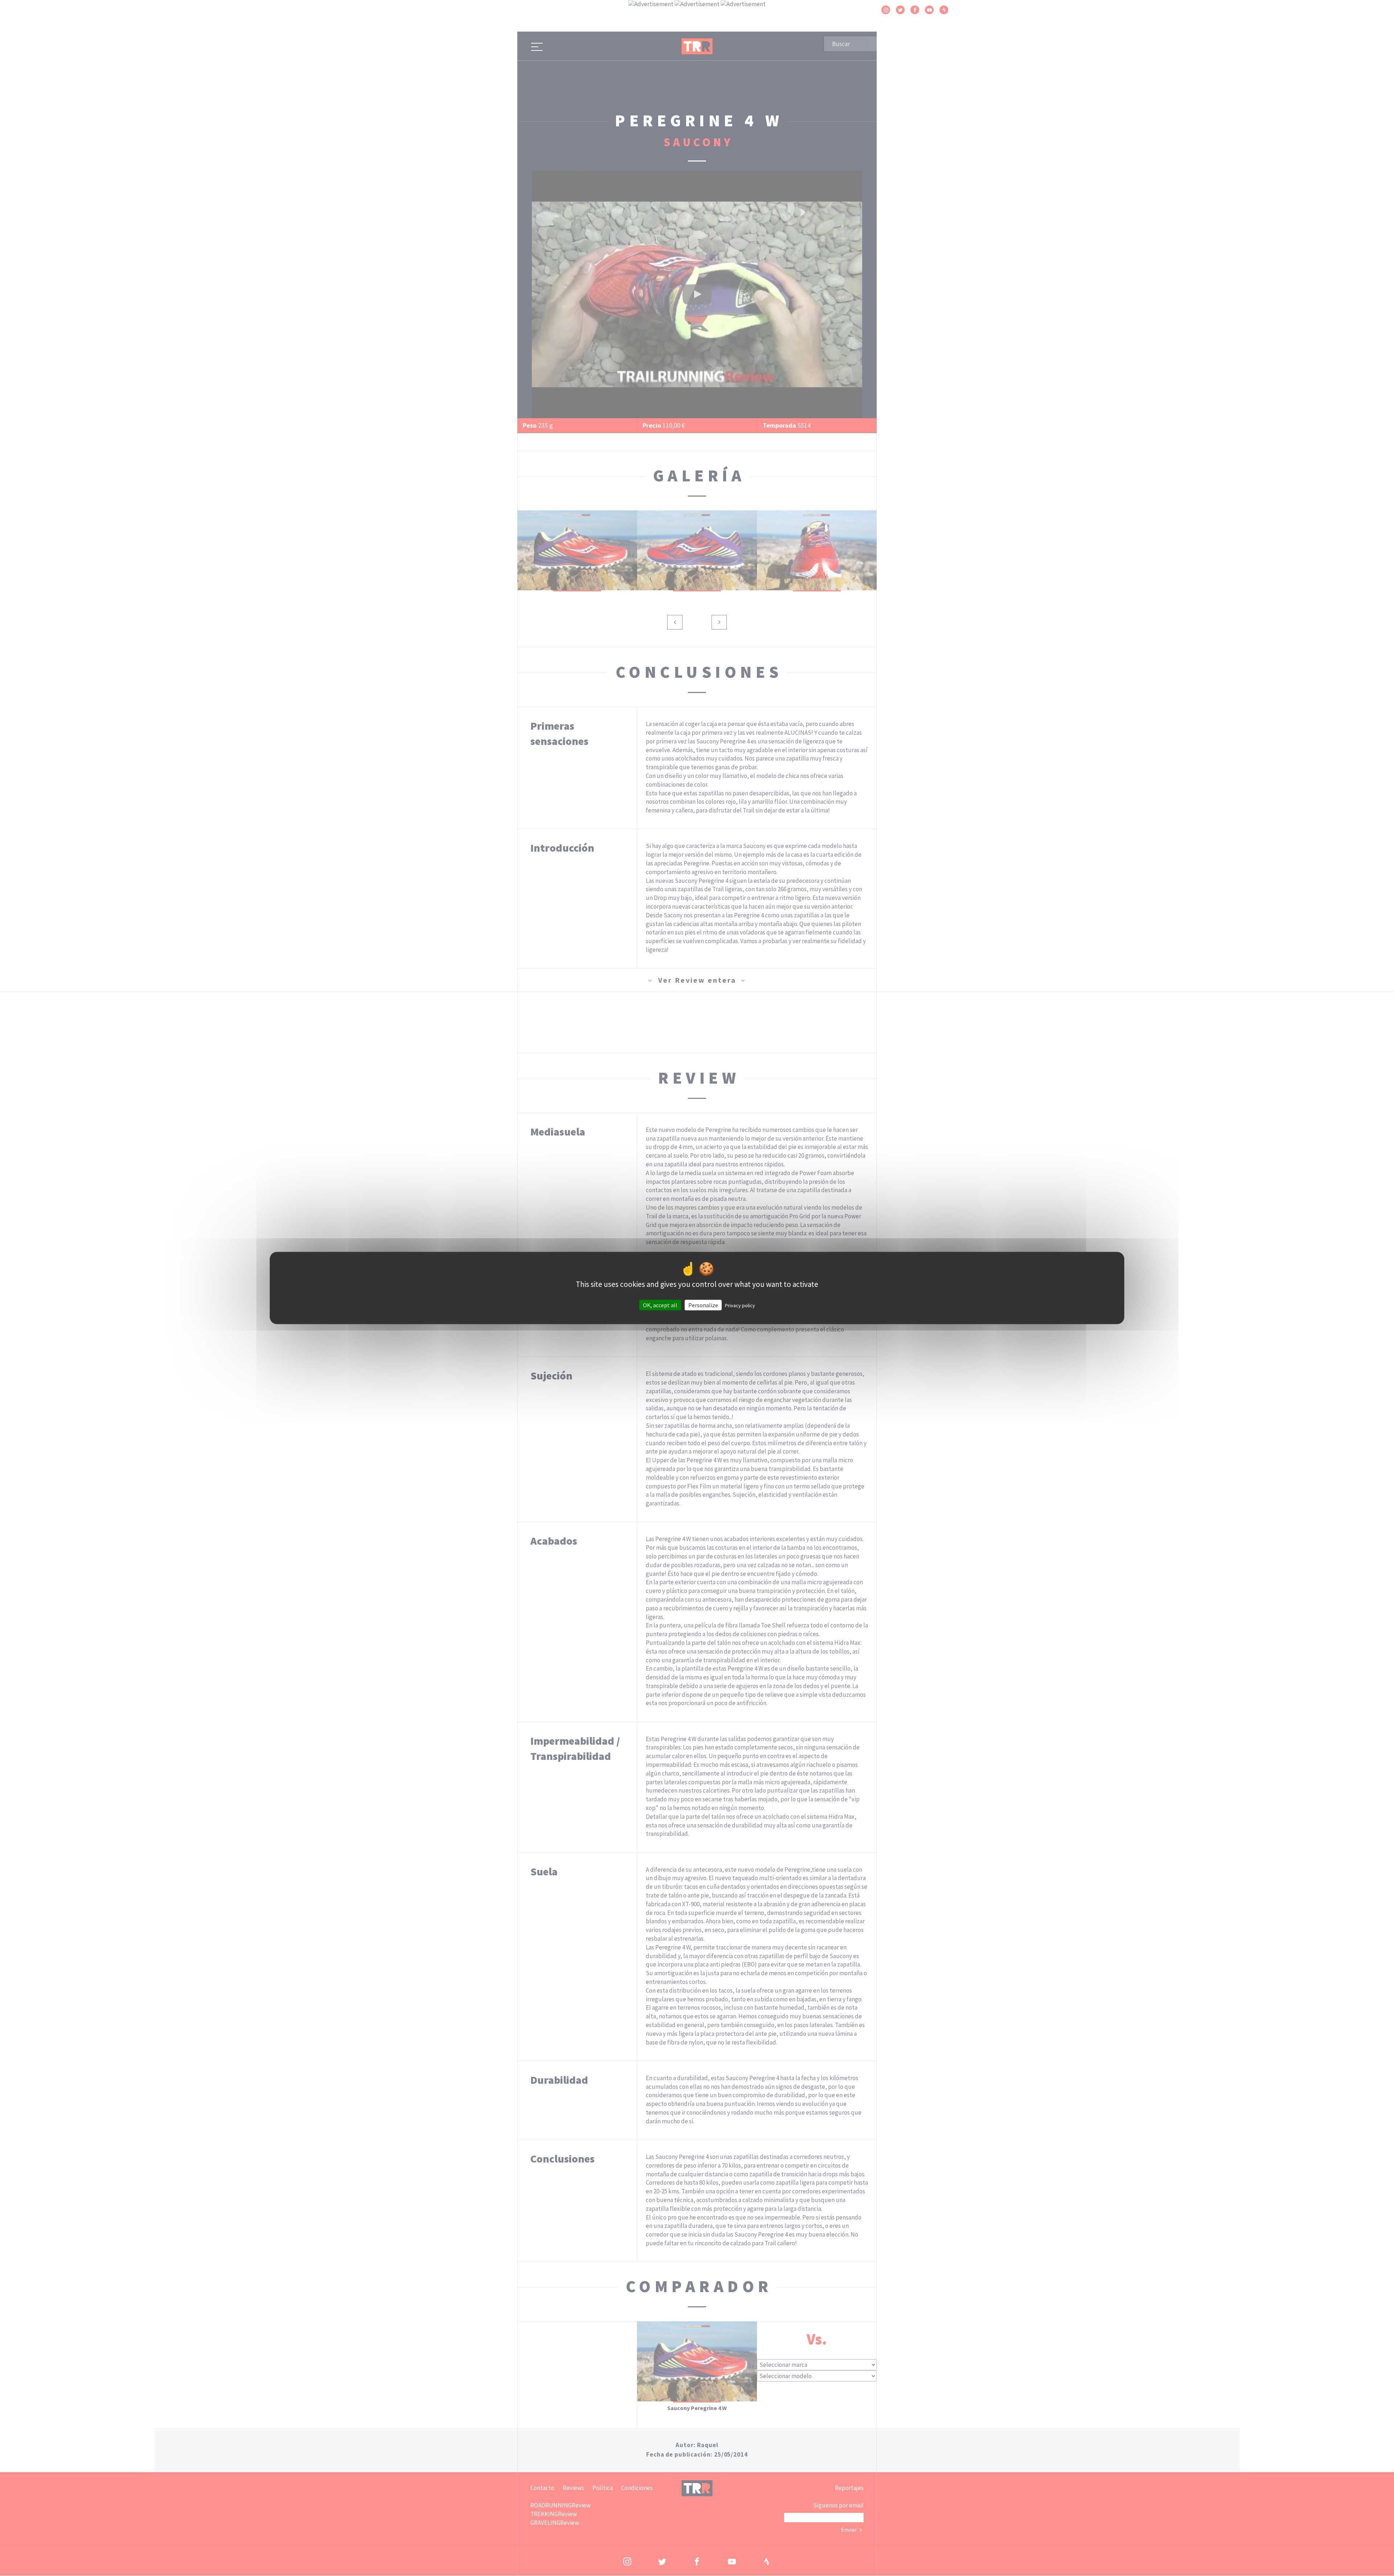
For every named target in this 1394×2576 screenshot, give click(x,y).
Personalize (703, 1305)
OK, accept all (660, 1305)
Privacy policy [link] (740, 1305)
